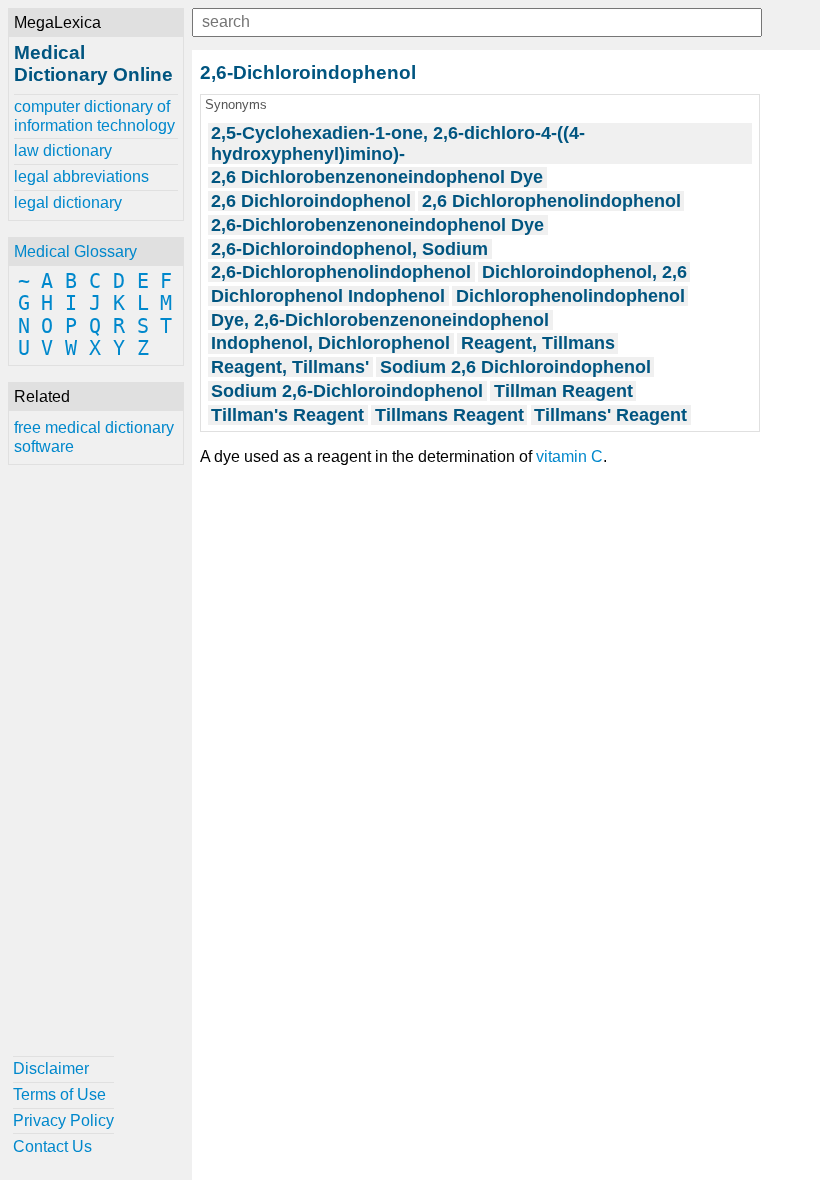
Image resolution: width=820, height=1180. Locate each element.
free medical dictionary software (94, 436)
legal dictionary (68, 202)
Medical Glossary (75, 251)
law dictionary (63, 150)
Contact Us (52, 1146)
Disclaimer (51, 1068)
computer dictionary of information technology (94, 115)
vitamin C (569, 456)
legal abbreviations (81, 176)
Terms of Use (59, 1094)
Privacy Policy (63, 1120)
